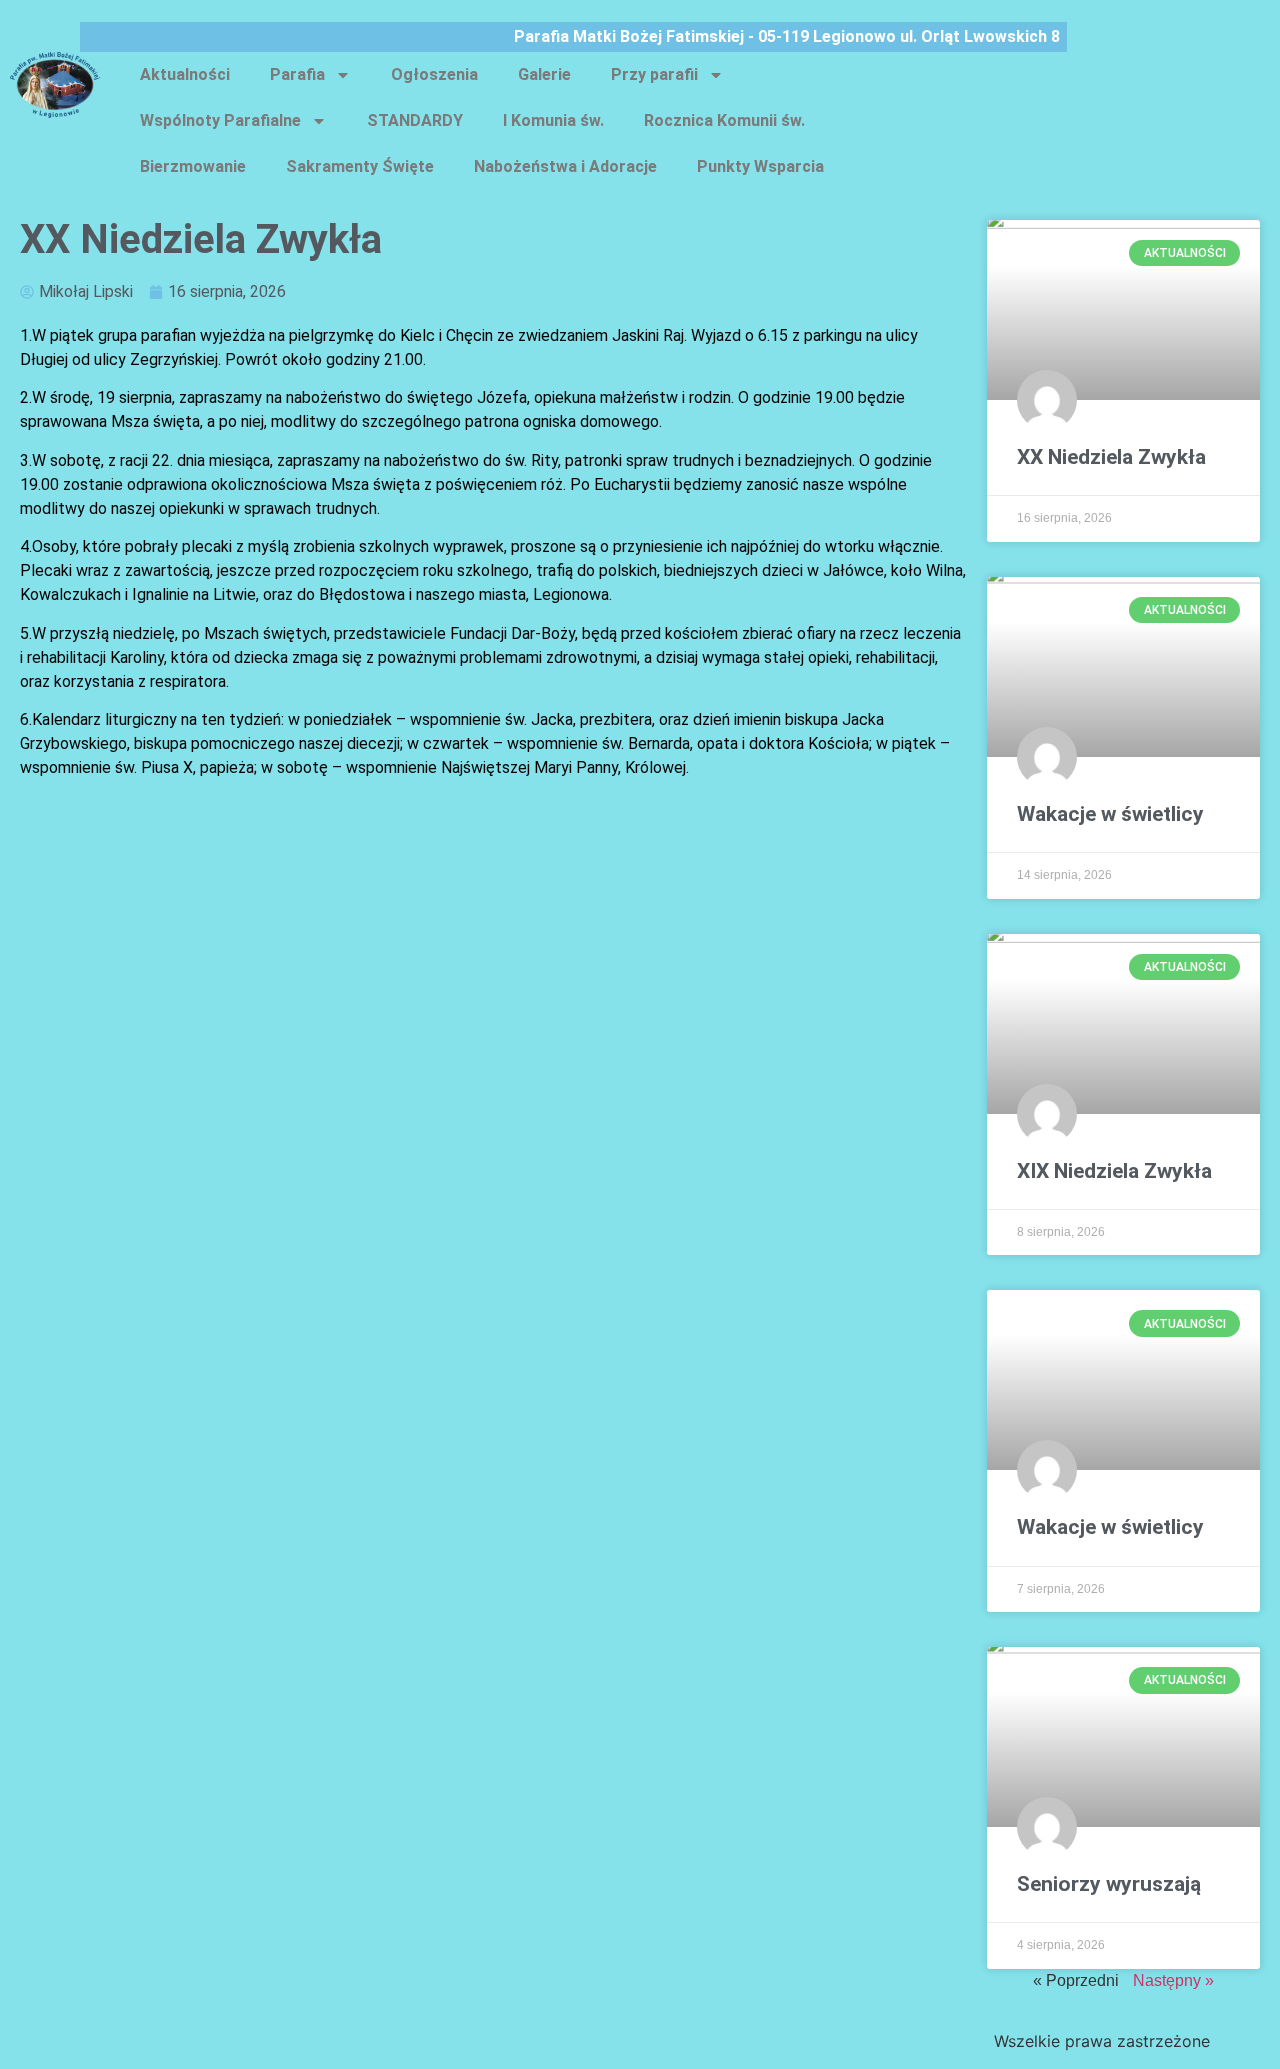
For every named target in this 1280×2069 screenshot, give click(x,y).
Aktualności (185, 74)
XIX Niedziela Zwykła (1114, 1171)
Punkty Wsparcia (760, 166)
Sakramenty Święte (360, 166)
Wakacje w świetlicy (1110, 814)
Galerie (544, 74)
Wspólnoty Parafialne (220, 120)
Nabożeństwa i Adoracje (565, 166)
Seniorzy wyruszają (1109, 1884)
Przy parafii (654, 74)
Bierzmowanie (193, 166)
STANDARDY (415, 120)
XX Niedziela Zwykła (1111, 457)
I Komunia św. (553, 120)
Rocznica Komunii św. (724, 120)
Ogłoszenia (434, 74)
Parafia (297, 74)
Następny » (1173, 1980)
